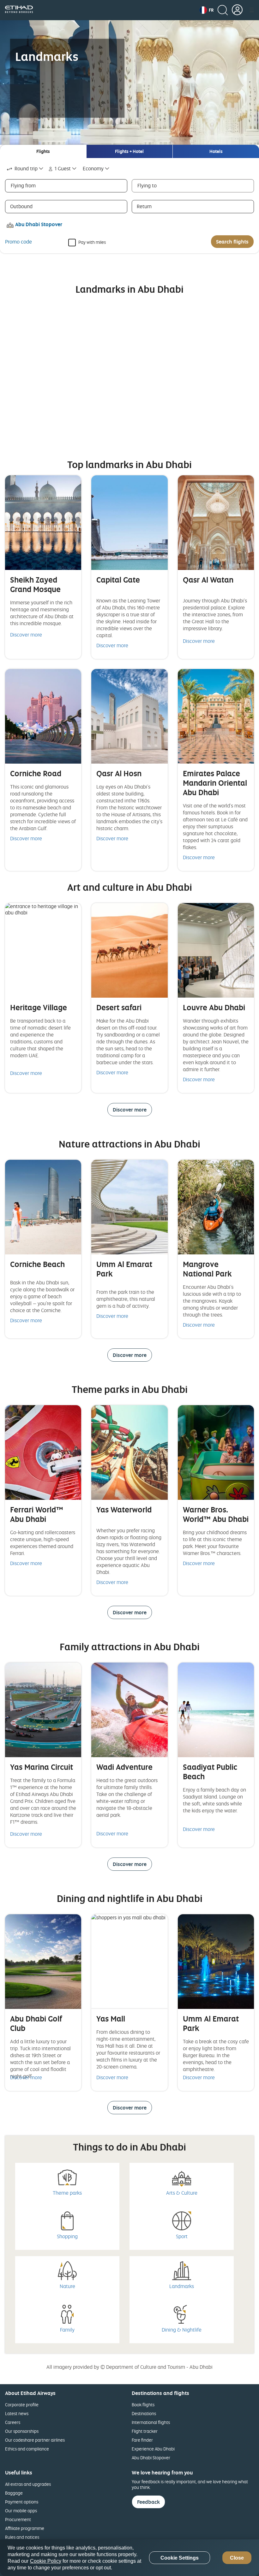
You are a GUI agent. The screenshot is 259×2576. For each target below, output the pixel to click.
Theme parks (67, 2193)
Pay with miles (92, 242)
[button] (206, 10)
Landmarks (182, 2286)
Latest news (17, 2413)
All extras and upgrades (28, 2484)
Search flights (232, 242)
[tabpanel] (129, 206)
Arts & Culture (182, 2193)
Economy (93, 168)
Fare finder (142, 2440)
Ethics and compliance (27, 2449)
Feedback (148, 2502)
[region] (129, 2558)
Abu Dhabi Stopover (151, 2458)
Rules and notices (22, 2537)
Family (67, 2330)
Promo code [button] (18, 242)
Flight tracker (145, 2431)
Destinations (144, 2413)
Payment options (22, 2502)
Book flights (143, 2405)
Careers (13, 2422)
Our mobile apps (21, 2511)
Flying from (23, 185)
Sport (182, 2236)
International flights (151, 2422)
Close (237, 2558)
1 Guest (63, 168)
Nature (67, 2286)
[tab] (43, 151)
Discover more (26, 635)
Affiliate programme (25, 2528)
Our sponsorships (22, 2431)
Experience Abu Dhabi (153, 2449)
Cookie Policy (46, 2561)
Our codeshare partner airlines (35, 2440)
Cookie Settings (180, 2558)
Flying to (147, 185)
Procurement (18, 2519)
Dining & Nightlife (182, 2330)
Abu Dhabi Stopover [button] (39, 224)
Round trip (26, 168)
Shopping (67, 2236)
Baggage (14, 2493)
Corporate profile (22, 2405)
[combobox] (25, 169)
